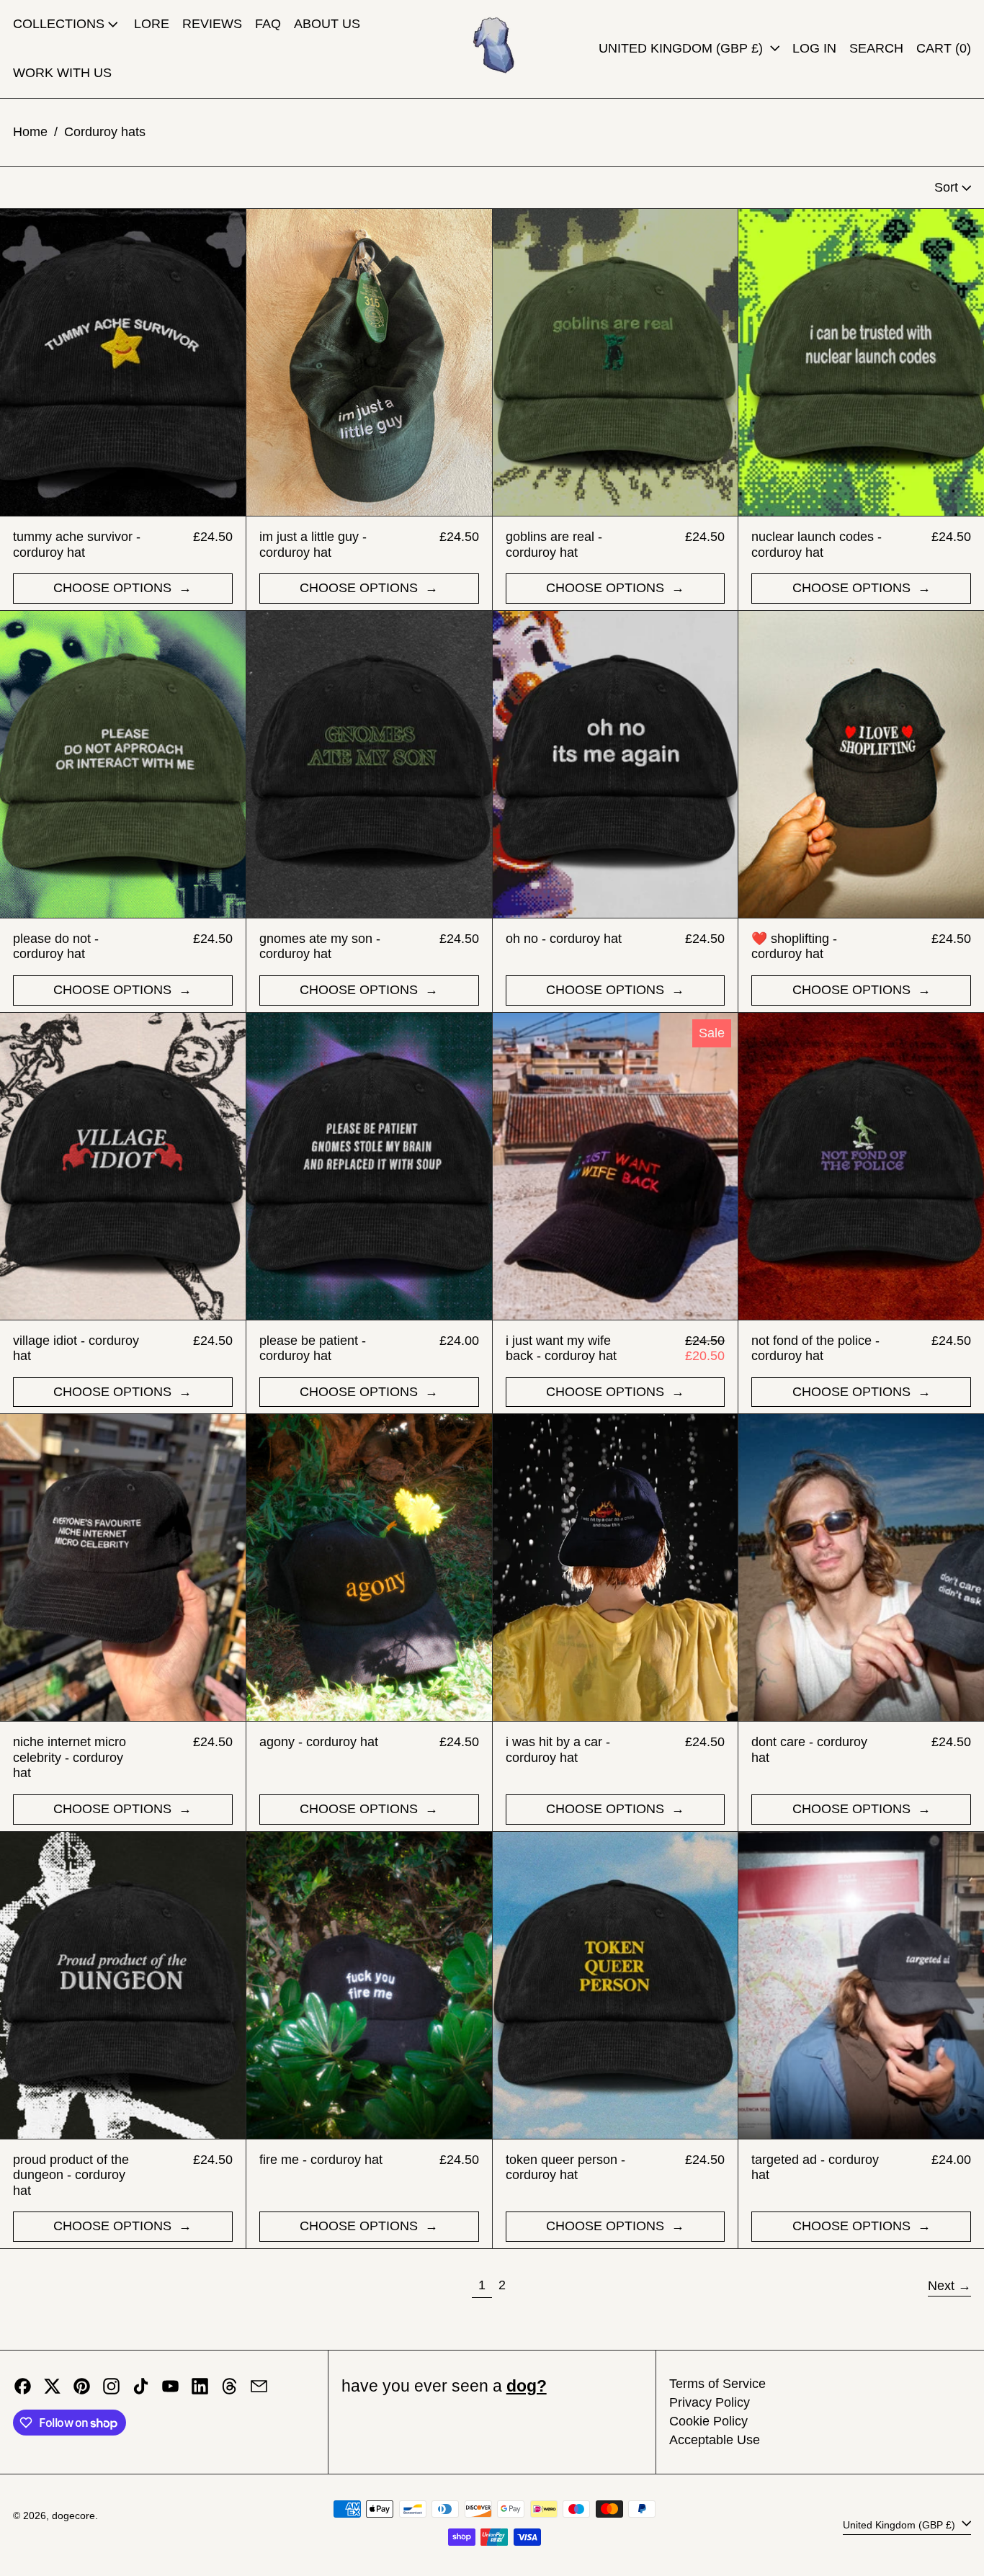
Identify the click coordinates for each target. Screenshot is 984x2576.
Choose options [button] (114, 588)
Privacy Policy (710, 2402)
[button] (876, 49)
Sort (946, 187)
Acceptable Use (715, 2440)
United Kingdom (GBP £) (683, 48)
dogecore (73, 2515)
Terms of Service (717, 2384)
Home (30, 132)
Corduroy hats (105, 132)
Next (941, 2286)
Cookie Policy (708, 2421)
